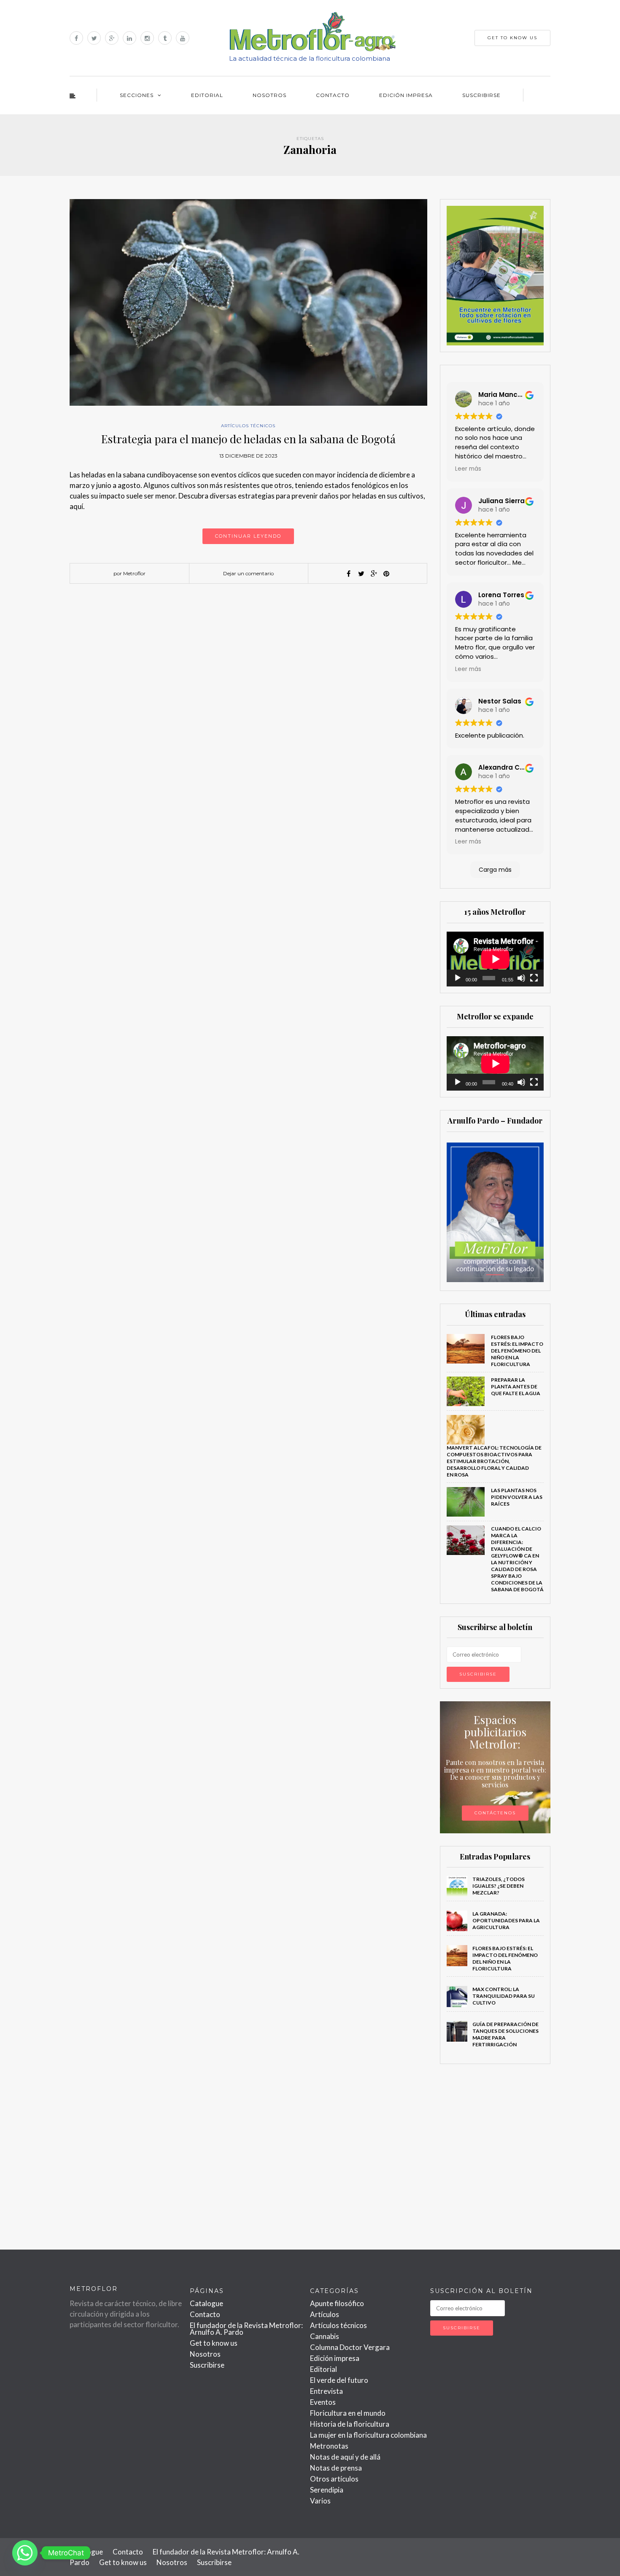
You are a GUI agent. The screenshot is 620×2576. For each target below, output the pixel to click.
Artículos (325, 2314)
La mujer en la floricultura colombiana (368, 2435)
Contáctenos (495, 1813)
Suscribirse (481, 95)
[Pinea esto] (386, 574)
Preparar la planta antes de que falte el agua (516, 1386)
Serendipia (327, 2490)
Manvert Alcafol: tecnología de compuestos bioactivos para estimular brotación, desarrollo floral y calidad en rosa (494, 1461)
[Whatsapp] (25, 2553)
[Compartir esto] (348, 574)
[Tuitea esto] (361, 574)
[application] (495, 959)
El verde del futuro (339, 2380)
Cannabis (325, 2336)
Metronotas (329, 2446)
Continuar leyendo (248, 536)
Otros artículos (334, 2479)
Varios (320, 2501)
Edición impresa (406, 95)
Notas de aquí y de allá (345, 2457)
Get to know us (214, 2343)
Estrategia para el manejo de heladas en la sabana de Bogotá (248, 439)
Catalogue (206, 2303)
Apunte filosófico (337, 2303)
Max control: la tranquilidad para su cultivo (504, 1996)
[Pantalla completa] (534, 978)
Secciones (137, 95)
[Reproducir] (458, 978)
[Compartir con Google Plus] (374, 574)
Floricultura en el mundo (348, 2413)
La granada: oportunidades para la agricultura (506, 1920)
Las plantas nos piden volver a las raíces (517, 1497)
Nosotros (270, 95)
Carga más (495, 870)
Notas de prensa (336, 2468)
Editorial (207, 95)
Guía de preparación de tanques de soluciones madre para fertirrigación (505, 2034)
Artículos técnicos (248, 426)
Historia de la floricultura (350, 2424)
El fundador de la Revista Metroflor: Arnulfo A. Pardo (246, 2329)
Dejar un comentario (248, 573)
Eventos (323, 2402)
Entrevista (326, 2391)
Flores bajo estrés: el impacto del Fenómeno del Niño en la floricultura (517, 1351)
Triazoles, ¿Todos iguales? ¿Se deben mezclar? (499, 1886)
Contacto (333, 95)
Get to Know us (512, 38)
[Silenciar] (521, 978)
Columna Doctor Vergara (350, 2347)
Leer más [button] (468, 469)
